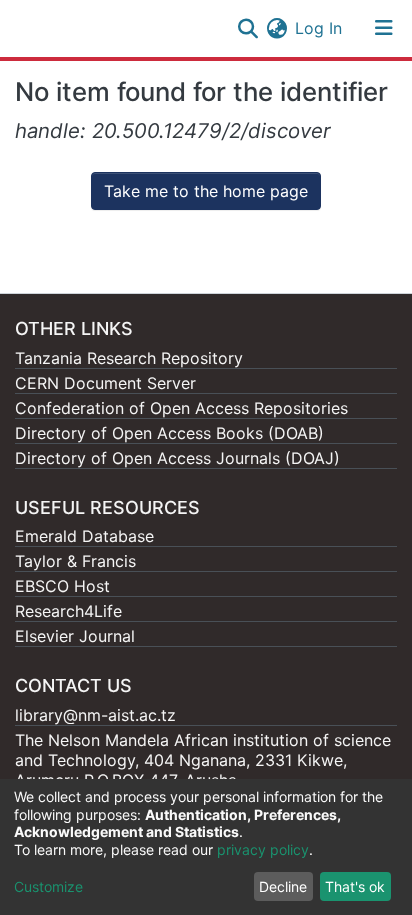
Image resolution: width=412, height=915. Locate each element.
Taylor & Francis (75, 561)
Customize (48, 886)
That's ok (355, 886)
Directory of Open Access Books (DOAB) (169, 433)
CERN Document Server (105, 383)
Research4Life (68, 611)
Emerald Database (84, 536)
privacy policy (263, 849)
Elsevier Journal (75, 636)
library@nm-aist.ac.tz (95, 715)
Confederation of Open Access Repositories (181, 408)
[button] (276, 28)
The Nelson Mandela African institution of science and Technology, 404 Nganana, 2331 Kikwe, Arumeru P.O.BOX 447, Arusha (203, 760)
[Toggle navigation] (384, 28)
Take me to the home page (206, 191)
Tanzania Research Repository (129, 358)
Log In (319, 28)
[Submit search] (247, 28)
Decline (283, 886)
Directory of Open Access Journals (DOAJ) (177, 458)
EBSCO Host (62, 586)
